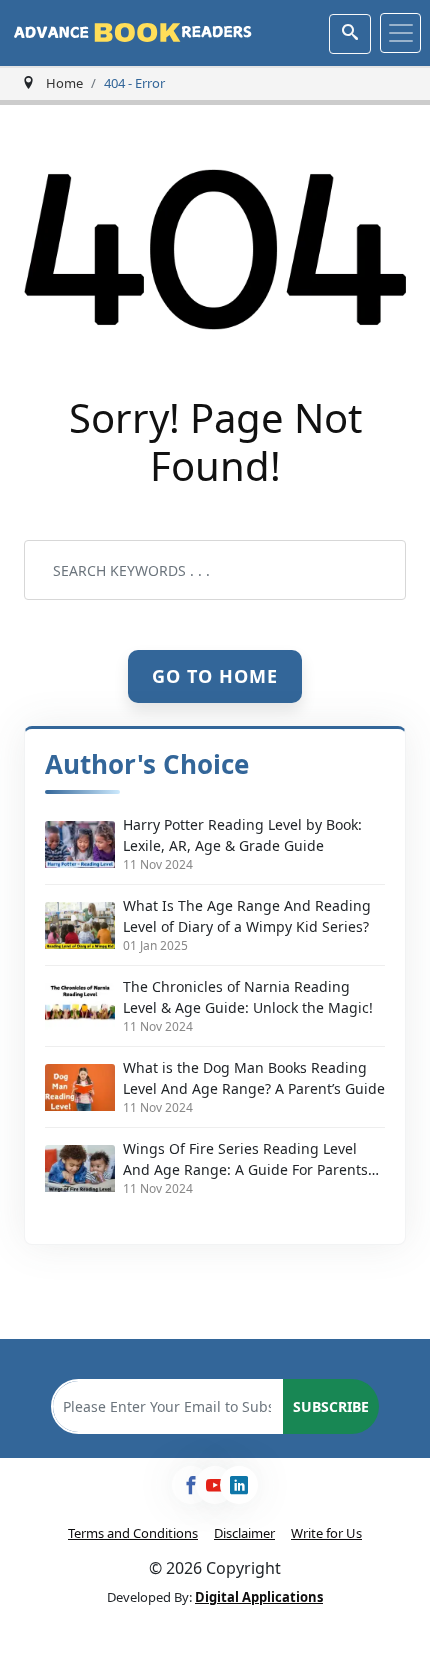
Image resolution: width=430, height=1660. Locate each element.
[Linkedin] (239, 1485)
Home (64, 83)
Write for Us (326, 1533)
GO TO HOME (215, 675)
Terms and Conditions (133, 1533)
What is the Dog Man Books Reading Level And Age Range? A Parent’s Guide (254, 1078)
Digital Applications (259, 1597)
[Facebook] (191, 1485)
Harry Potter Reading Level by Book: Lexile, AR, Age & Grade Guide (242, 835)
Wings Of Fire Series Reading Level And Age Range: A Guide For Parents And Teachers (245, 1159)
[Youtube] (215, 1485)
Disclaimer (244, 1533)
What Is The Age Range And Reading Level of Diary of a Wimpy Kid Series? (247, 916)
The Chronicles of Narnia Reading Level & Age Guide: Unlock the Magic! (248, 997)
